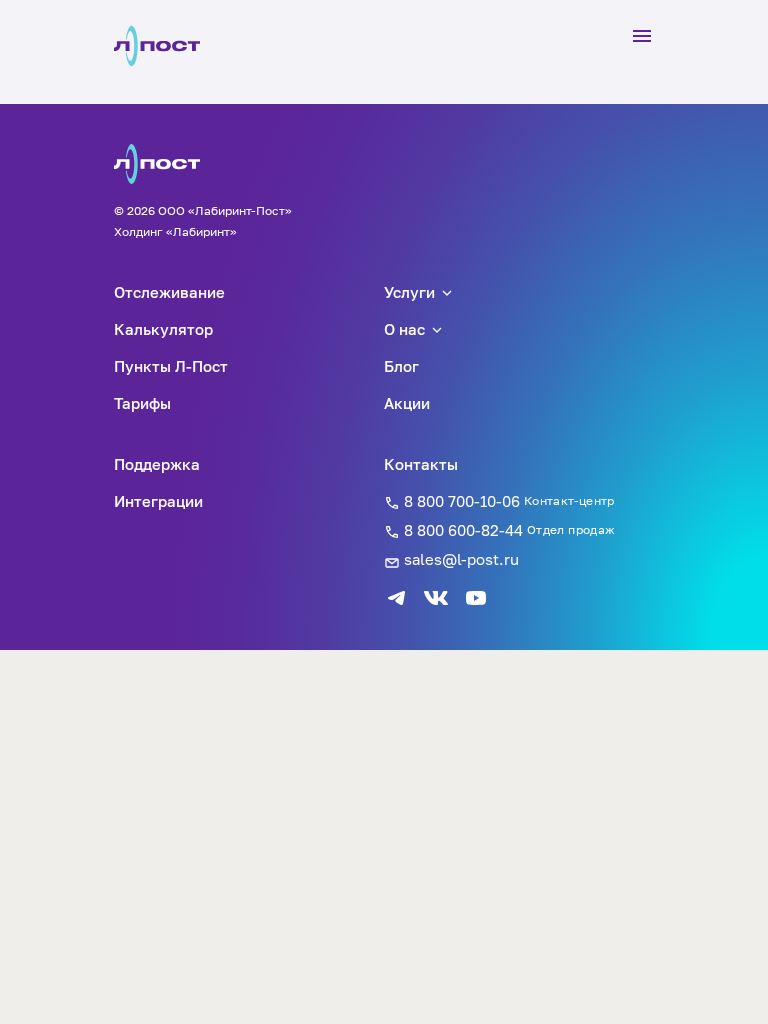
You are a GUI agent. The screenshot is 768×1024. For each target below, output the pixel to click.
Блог (401, 366)
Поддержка (157, 464)
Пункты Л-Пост (171, 366)
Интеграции (158, 501)
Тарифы (142, 403)
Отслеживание (169, 292)
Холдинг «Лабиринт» (175, 231)
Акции (407, 403)
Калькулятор (163, 329)
